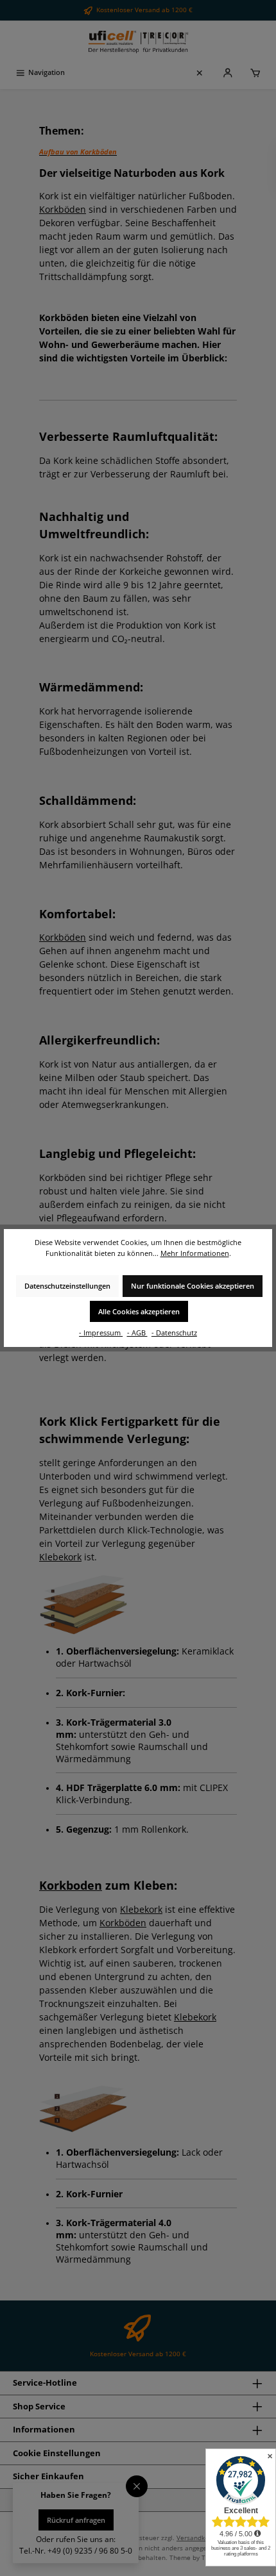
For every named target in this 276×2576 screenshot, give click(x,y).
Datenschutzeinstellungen (67, 1286)
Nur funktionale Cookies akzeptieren (193, 1286)
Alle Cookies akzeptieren (139, 1311)
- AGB (137, 1333)
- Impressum (101, 1333)
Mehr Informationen (195, 1253)
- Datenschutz (174, 1333)
